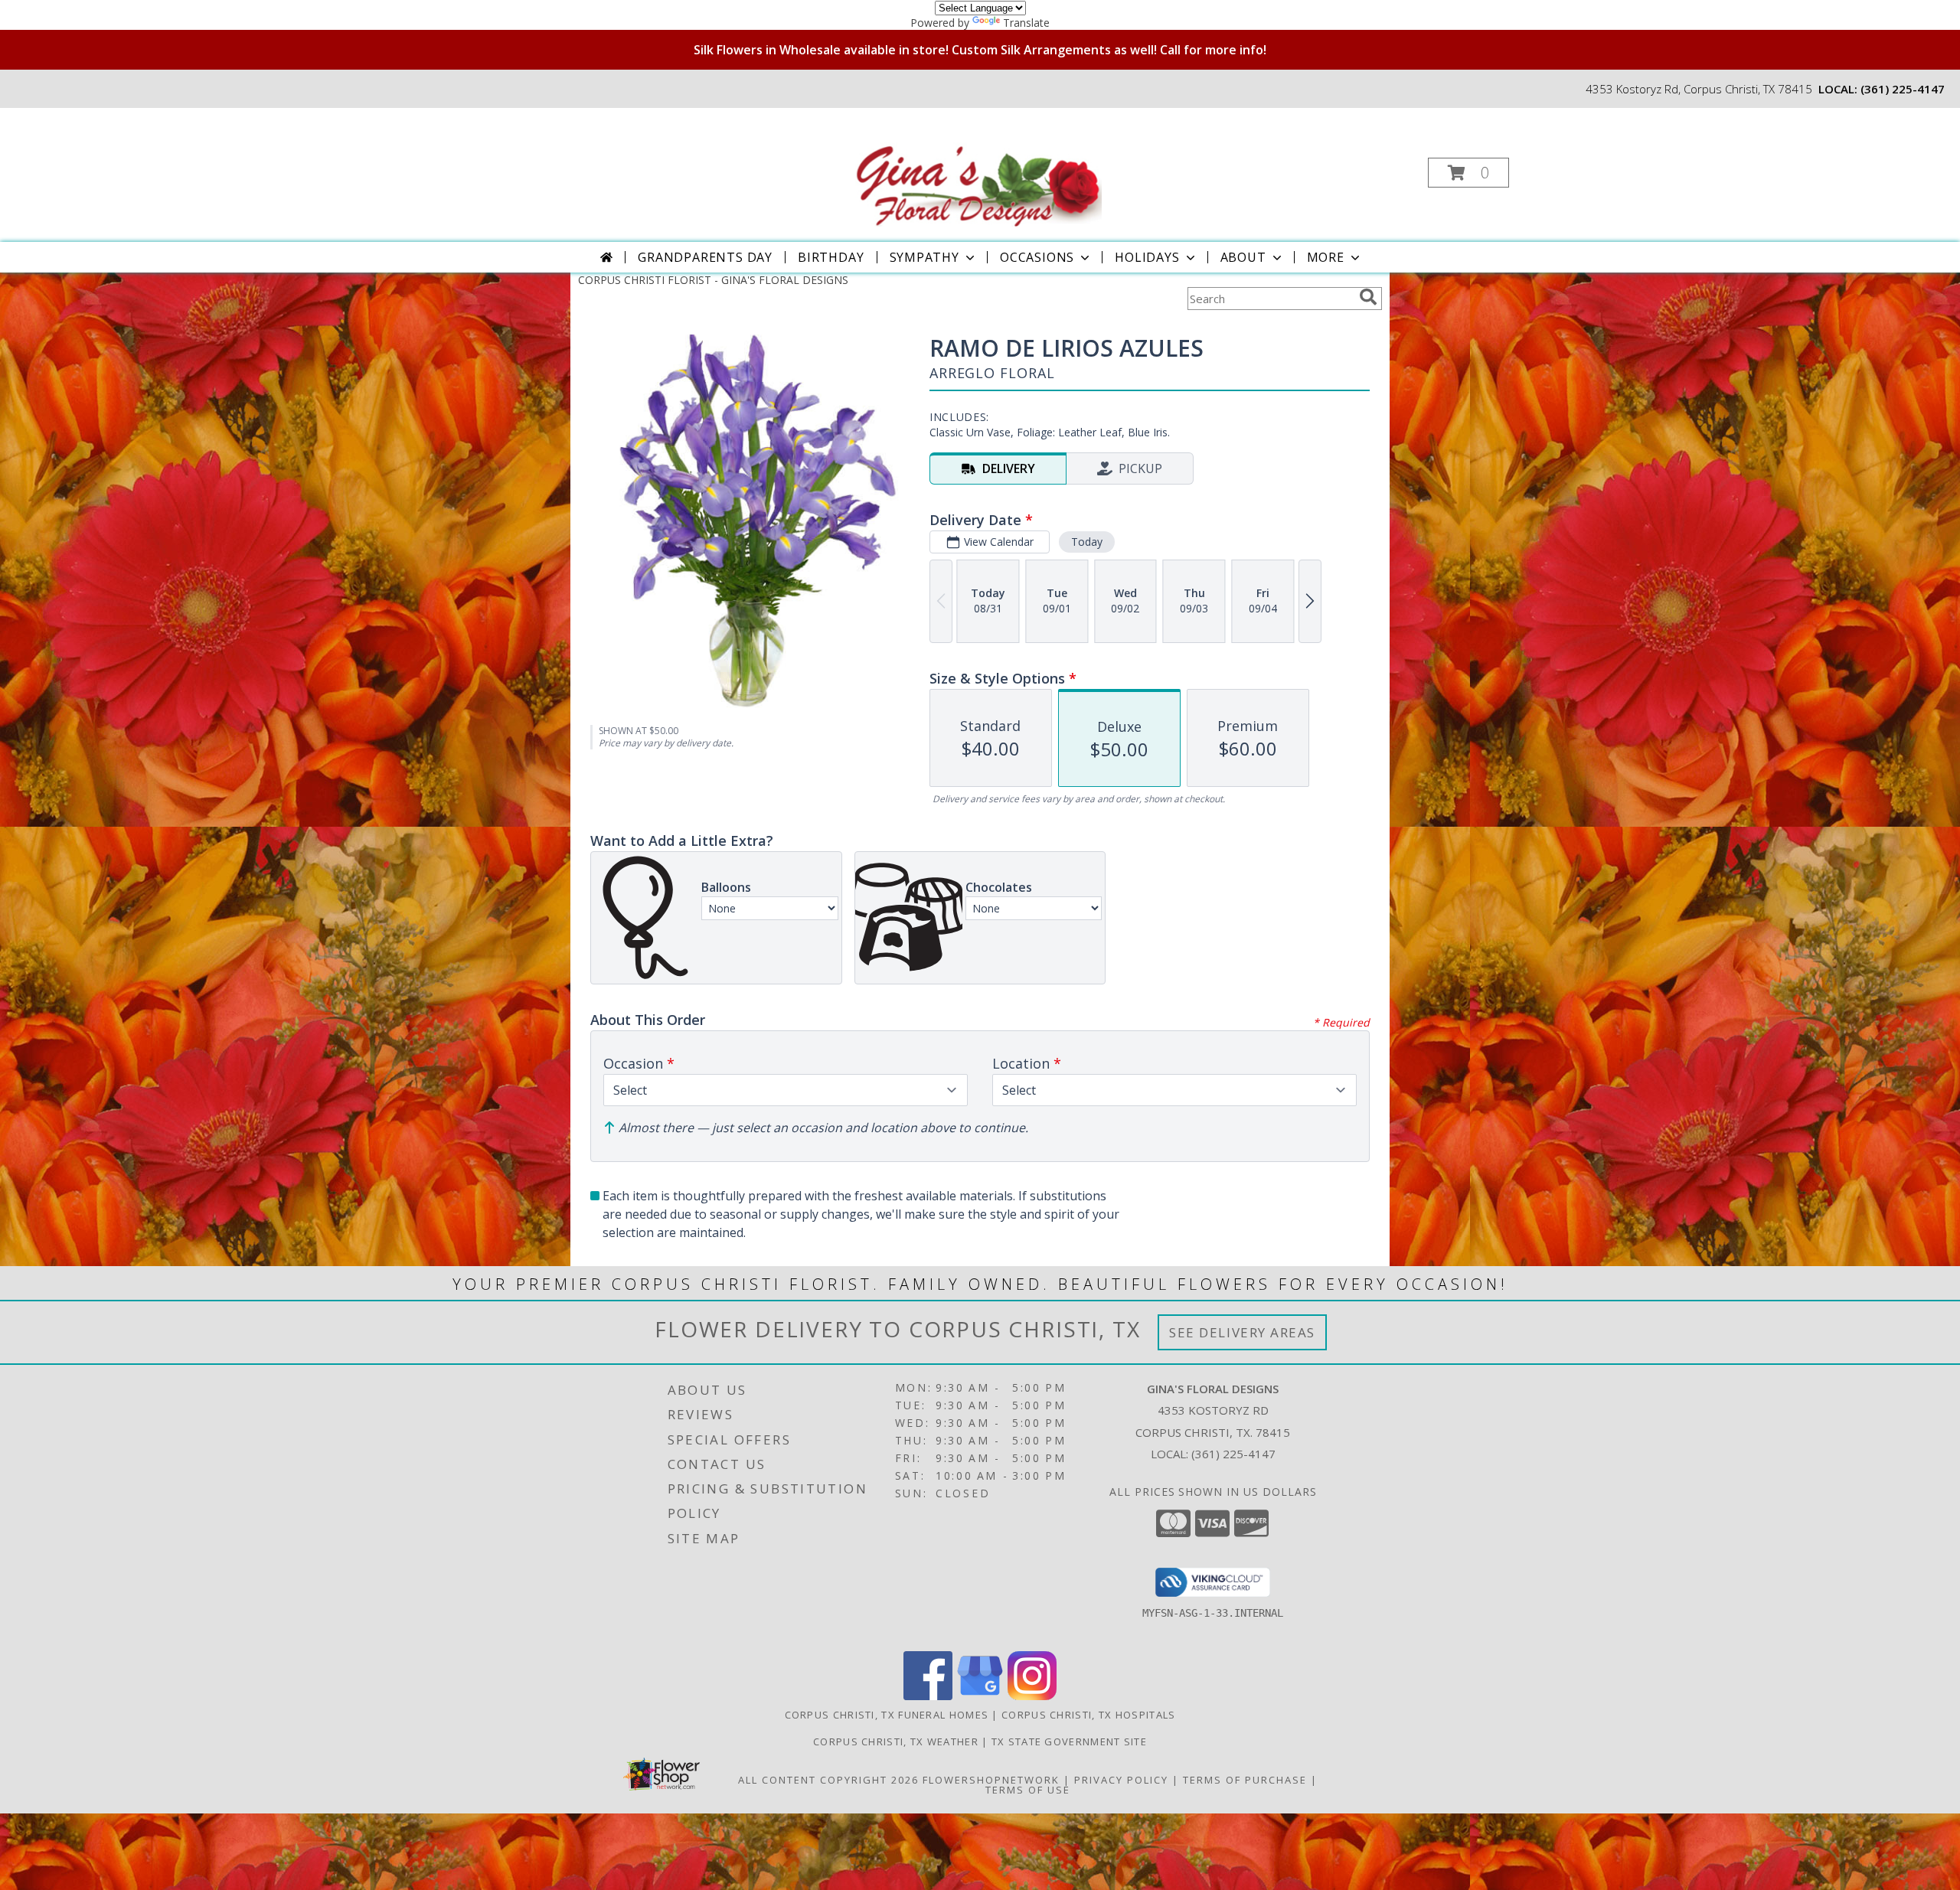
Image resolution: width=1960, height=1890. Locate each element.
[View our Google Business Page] (980, 1696)
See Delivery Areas (1242, 1332)
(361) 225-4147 (1903, 89)
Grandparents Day (705, 257)
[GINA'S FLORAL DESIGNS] (978, 168)
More (1326, 257)
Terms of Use (1028, 1790)
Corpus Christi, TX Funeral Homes (887, 1715)
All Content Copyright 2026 (828, 1780)
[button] (1468, 173)
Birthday (831, 257)
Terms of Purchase (1245, 1780)
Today (1087, 542)
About (1243, 257)
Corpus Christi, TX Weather (896, 1741)
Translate (1026, 23)
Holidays (1147, 257)
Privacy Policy (1121, 1780)
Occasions (1037, 257)
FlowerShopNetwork (991, 1780)
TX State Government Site (1069, 1741)
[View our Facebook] (928, 1696)
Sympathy (924, 257)
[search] (1368, 297)
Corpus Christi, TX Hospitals (1088, 1715)
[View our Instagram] (1032, 1696)
